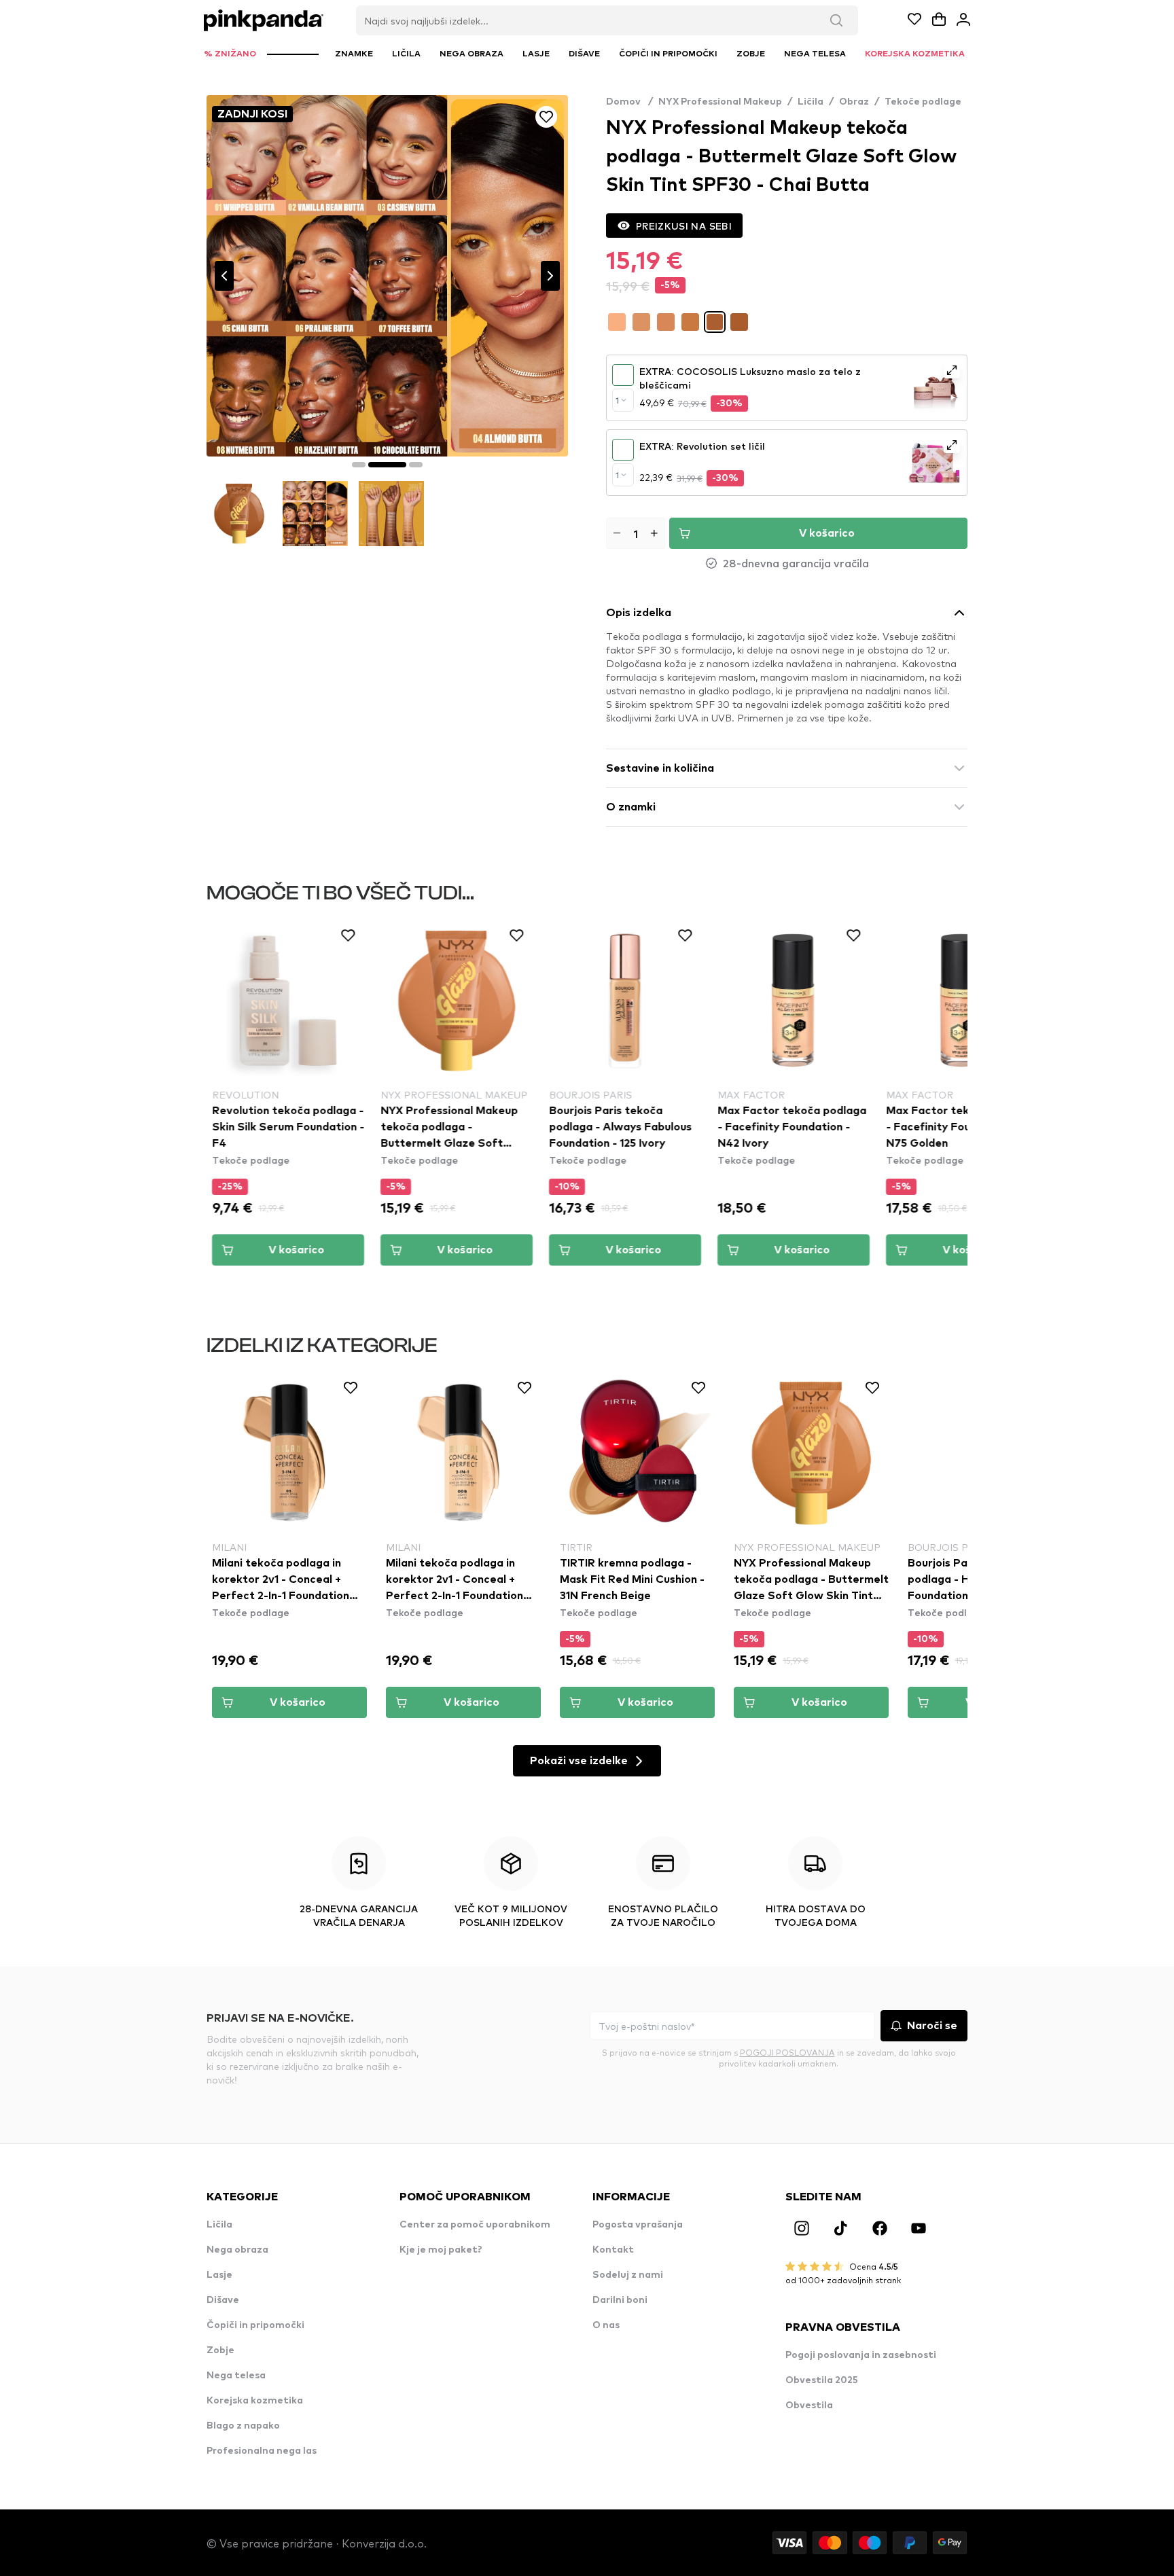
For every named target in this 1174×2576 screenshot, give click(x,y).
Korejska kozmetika (255, 2401)
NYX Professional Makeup (720, 102)
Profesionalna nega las (262, 2451)
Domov (629, 102)
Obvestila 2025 (822, 2380)
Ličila (811, 102)
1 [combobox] (617, 400)
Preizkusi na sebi (684, 226)
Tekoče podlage (923, 102)
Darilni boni (620, 2300)
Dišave (223, 2300)
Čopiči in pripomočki (255, 2325)
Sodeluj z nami (628, 2275)
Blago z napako (243, 2426)
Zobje (220, 2350)
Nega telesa (236, 2376)
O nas (606, 2325)
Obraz (854, 102)
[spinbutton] (636, 533)
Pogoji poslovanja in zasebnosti (861, 2355)
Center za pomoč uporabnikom (475, 2225)
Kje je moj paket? (441, 2250)
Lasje (219, 2275)
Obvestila (809, 2405)
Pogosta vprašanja (638, 2225)
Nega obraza (237, 2250)
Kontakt (613, 2250)
